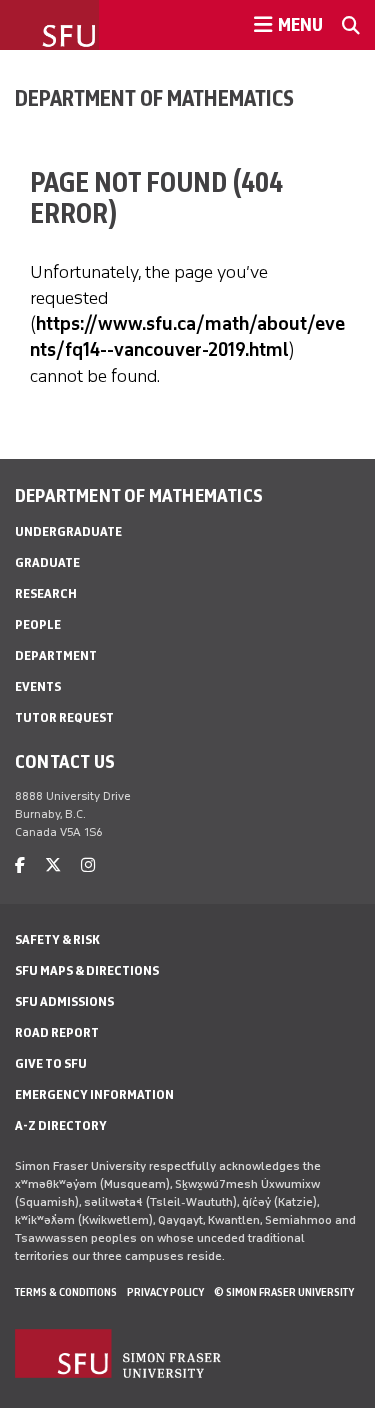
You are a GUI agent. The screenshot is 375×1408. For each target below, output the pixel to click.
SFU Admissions (64, 1001)
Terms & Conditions (66, 1292)
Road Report (57, 1032)
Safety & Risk (57, 939)
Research (46, 593)
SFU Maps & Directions (87, 970)
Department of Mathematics (154, 98)
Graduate (47, 562)
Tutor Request (64, 717)
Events (38, 686)
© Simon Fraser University (284, 1292)
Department (56, 655)
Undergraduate (68, 531)
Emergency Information (94, 1094)
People (38, 624)
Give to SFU (51, 1063)
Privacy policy (165, 1292)
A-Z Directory (61, 1125)
